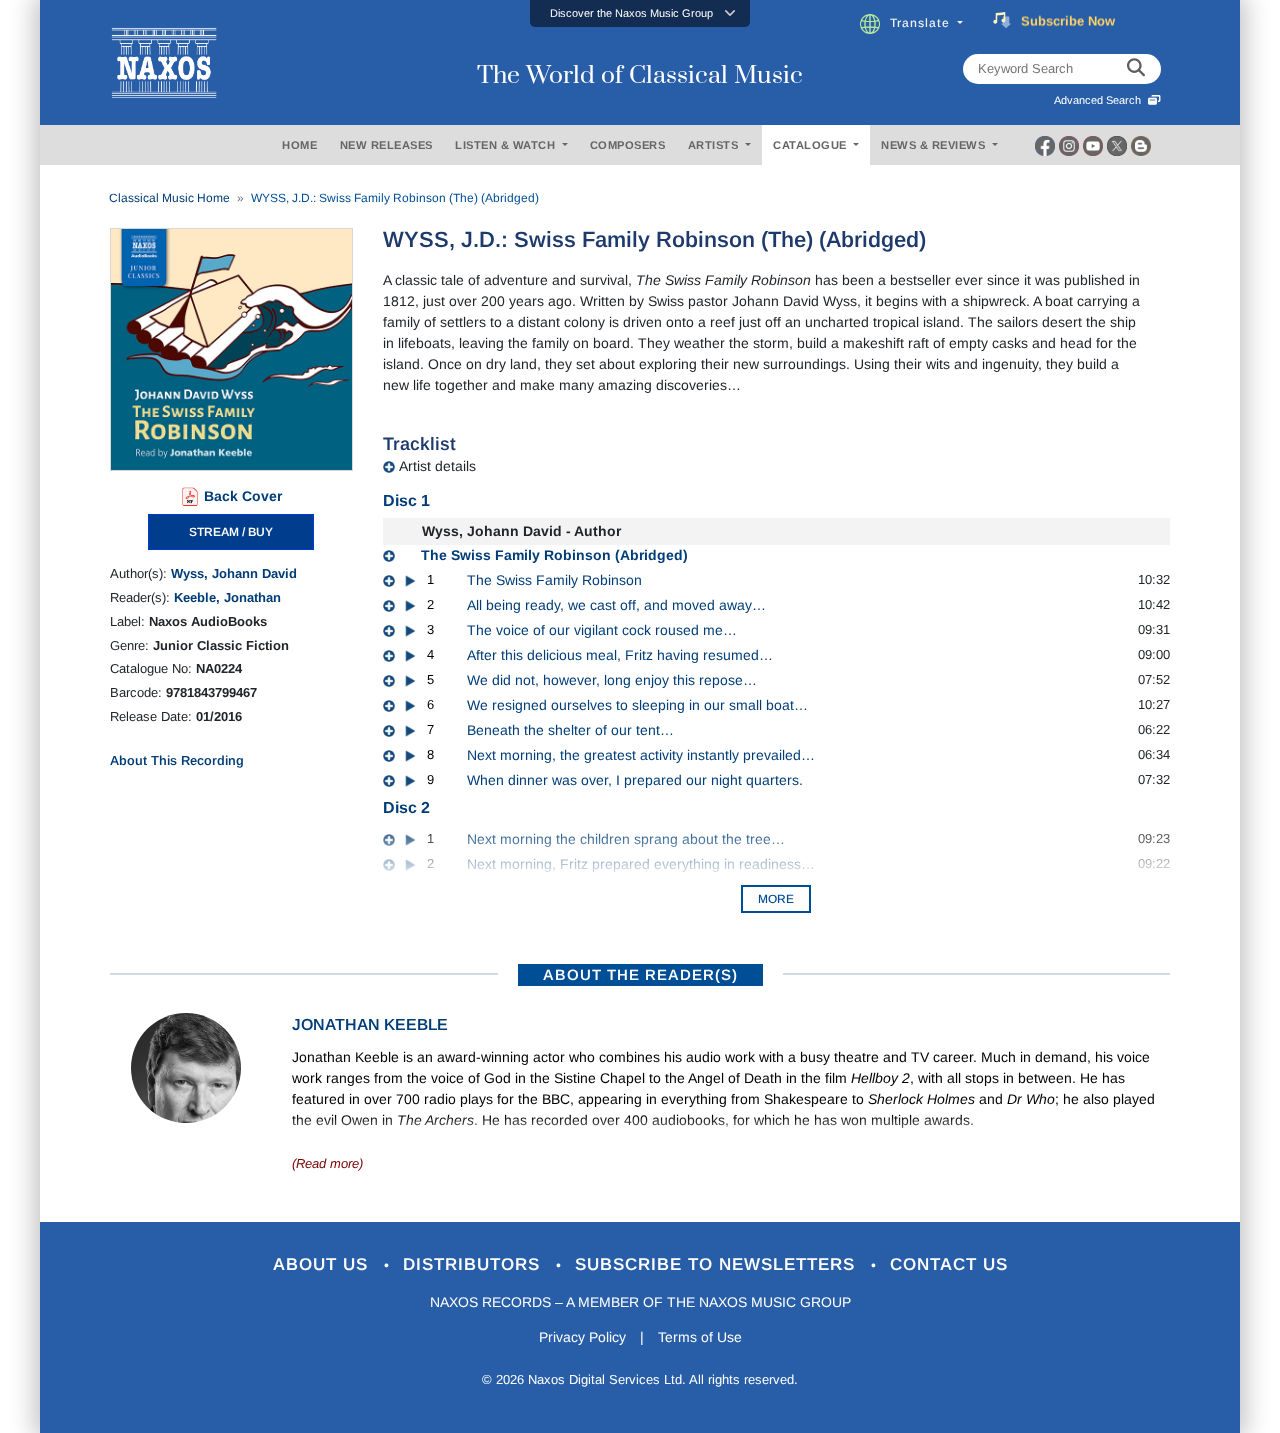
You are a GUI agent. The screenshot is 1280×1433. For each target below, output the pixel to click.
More (776, 899)
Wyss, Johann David (234, 573)
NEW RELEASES (386, 145)
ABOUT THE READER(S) (640, 974)
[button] (640, 13)
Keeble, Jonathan (227, 597)
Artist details (437, 466)
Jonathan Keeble (370, 1024)
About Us (323, 1264)
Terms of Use (700, 1337)
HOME (299, 145)
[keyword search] (1136, 69)
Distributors (474, 1264)
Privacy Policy (582, 1337)
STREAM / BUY (231, 532)
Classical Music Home (169, 198)
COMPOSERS (628, 145)
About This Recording (177, 760)
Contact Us (949, 1264)
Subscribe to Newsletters (718, 1264)
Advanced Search (1100, 100)
